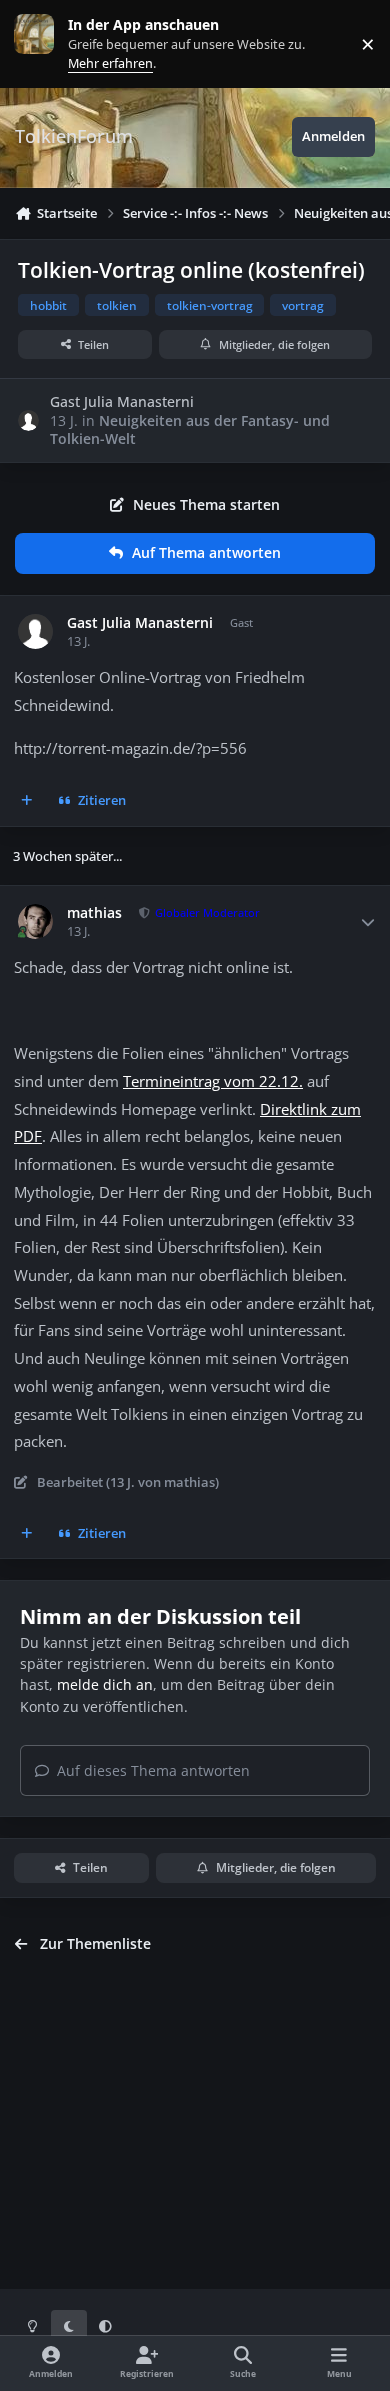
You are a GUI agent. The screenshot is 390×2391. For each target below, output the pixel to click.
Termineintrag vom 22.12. (213, 1081)
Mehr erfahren (49, 43)
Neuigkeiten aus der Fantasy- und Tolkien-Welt (190, 429)
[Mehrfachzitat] (27, 801)
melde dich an (105, 1684)
